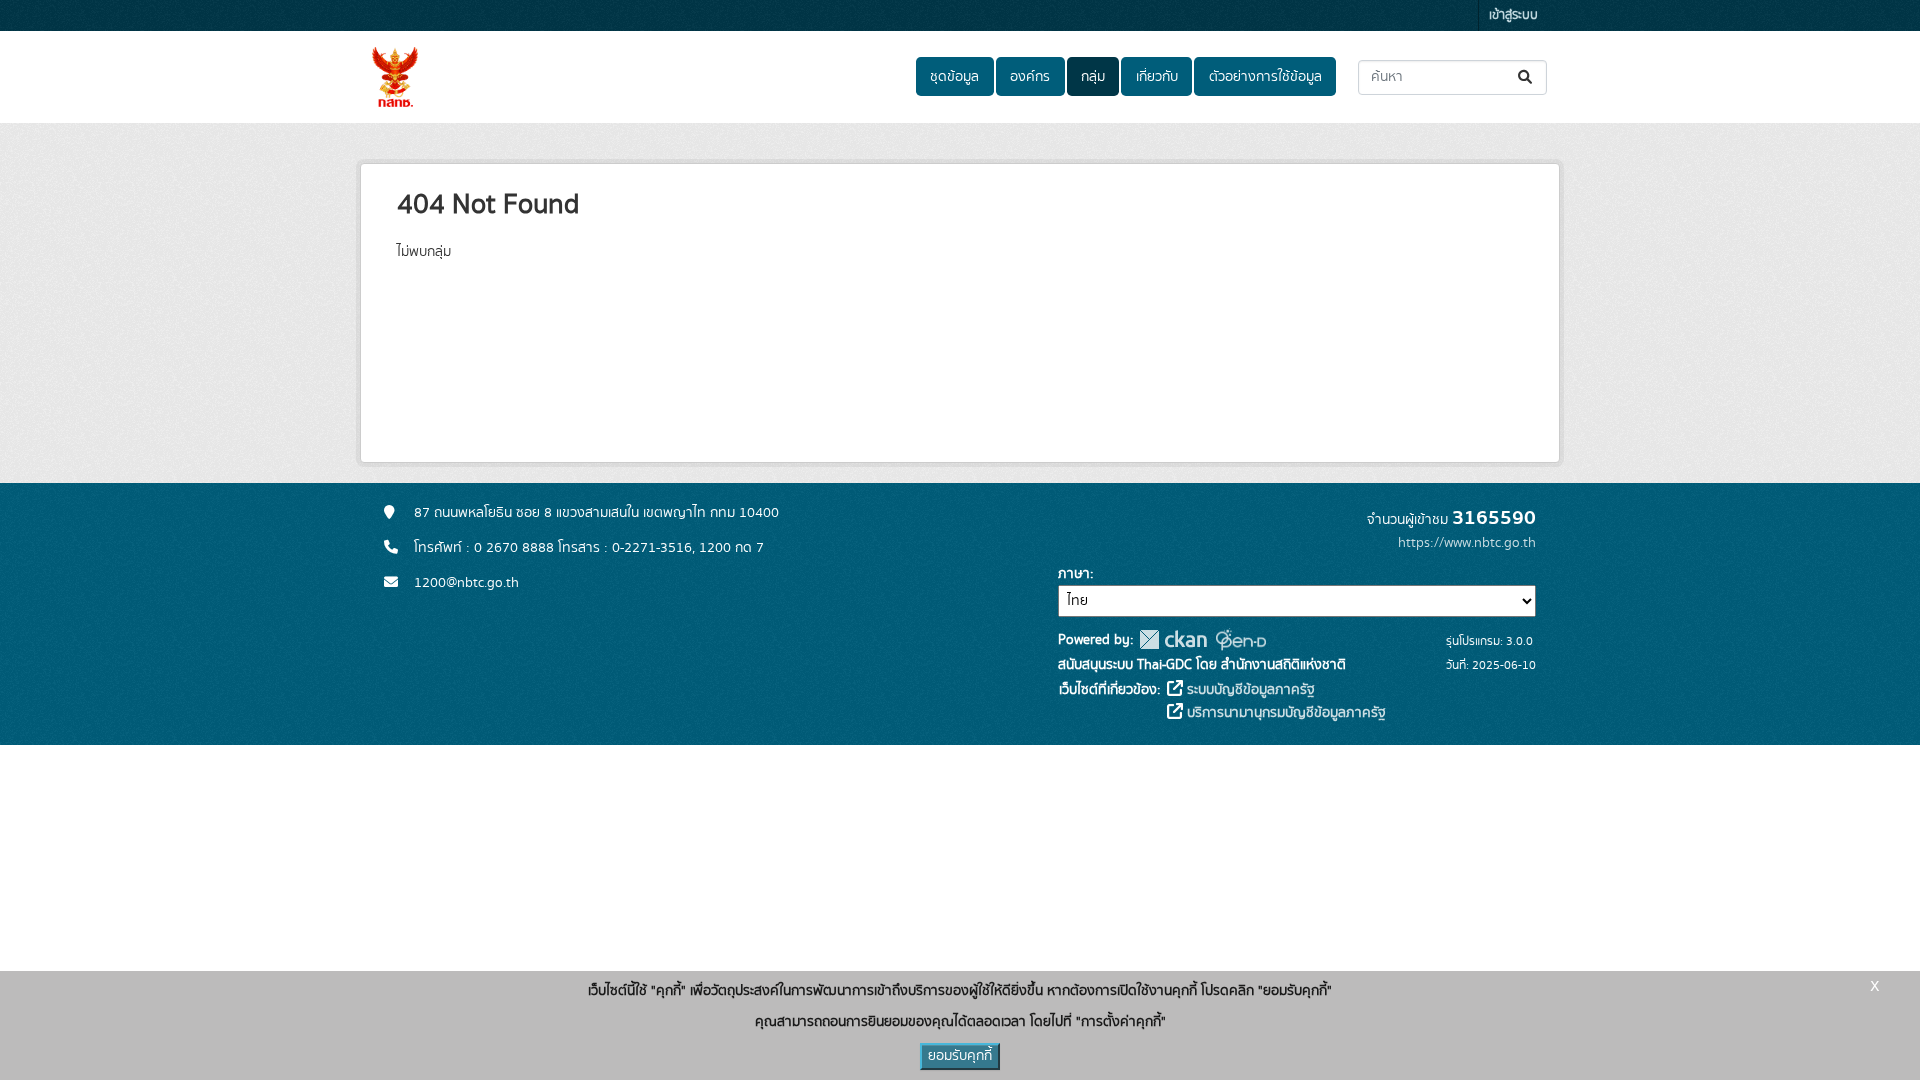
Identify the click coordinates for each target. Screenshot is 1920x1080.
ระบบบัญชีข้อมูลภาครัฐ (1249, 690)
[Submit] (1526, 77)
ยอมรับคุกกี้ (960, 1056)
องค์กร (1030, 77)
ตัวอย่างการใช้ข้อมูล (1265, 77)
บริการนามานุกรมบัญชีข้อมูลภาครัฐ (1284, 713)
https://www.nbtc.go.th (1467, 543)
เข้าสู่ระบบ (1513, 15)
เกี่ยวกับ (1157, 77)
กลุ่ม (1093, 77)
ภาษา (1074, 574)
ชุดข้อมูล (954, 77)
